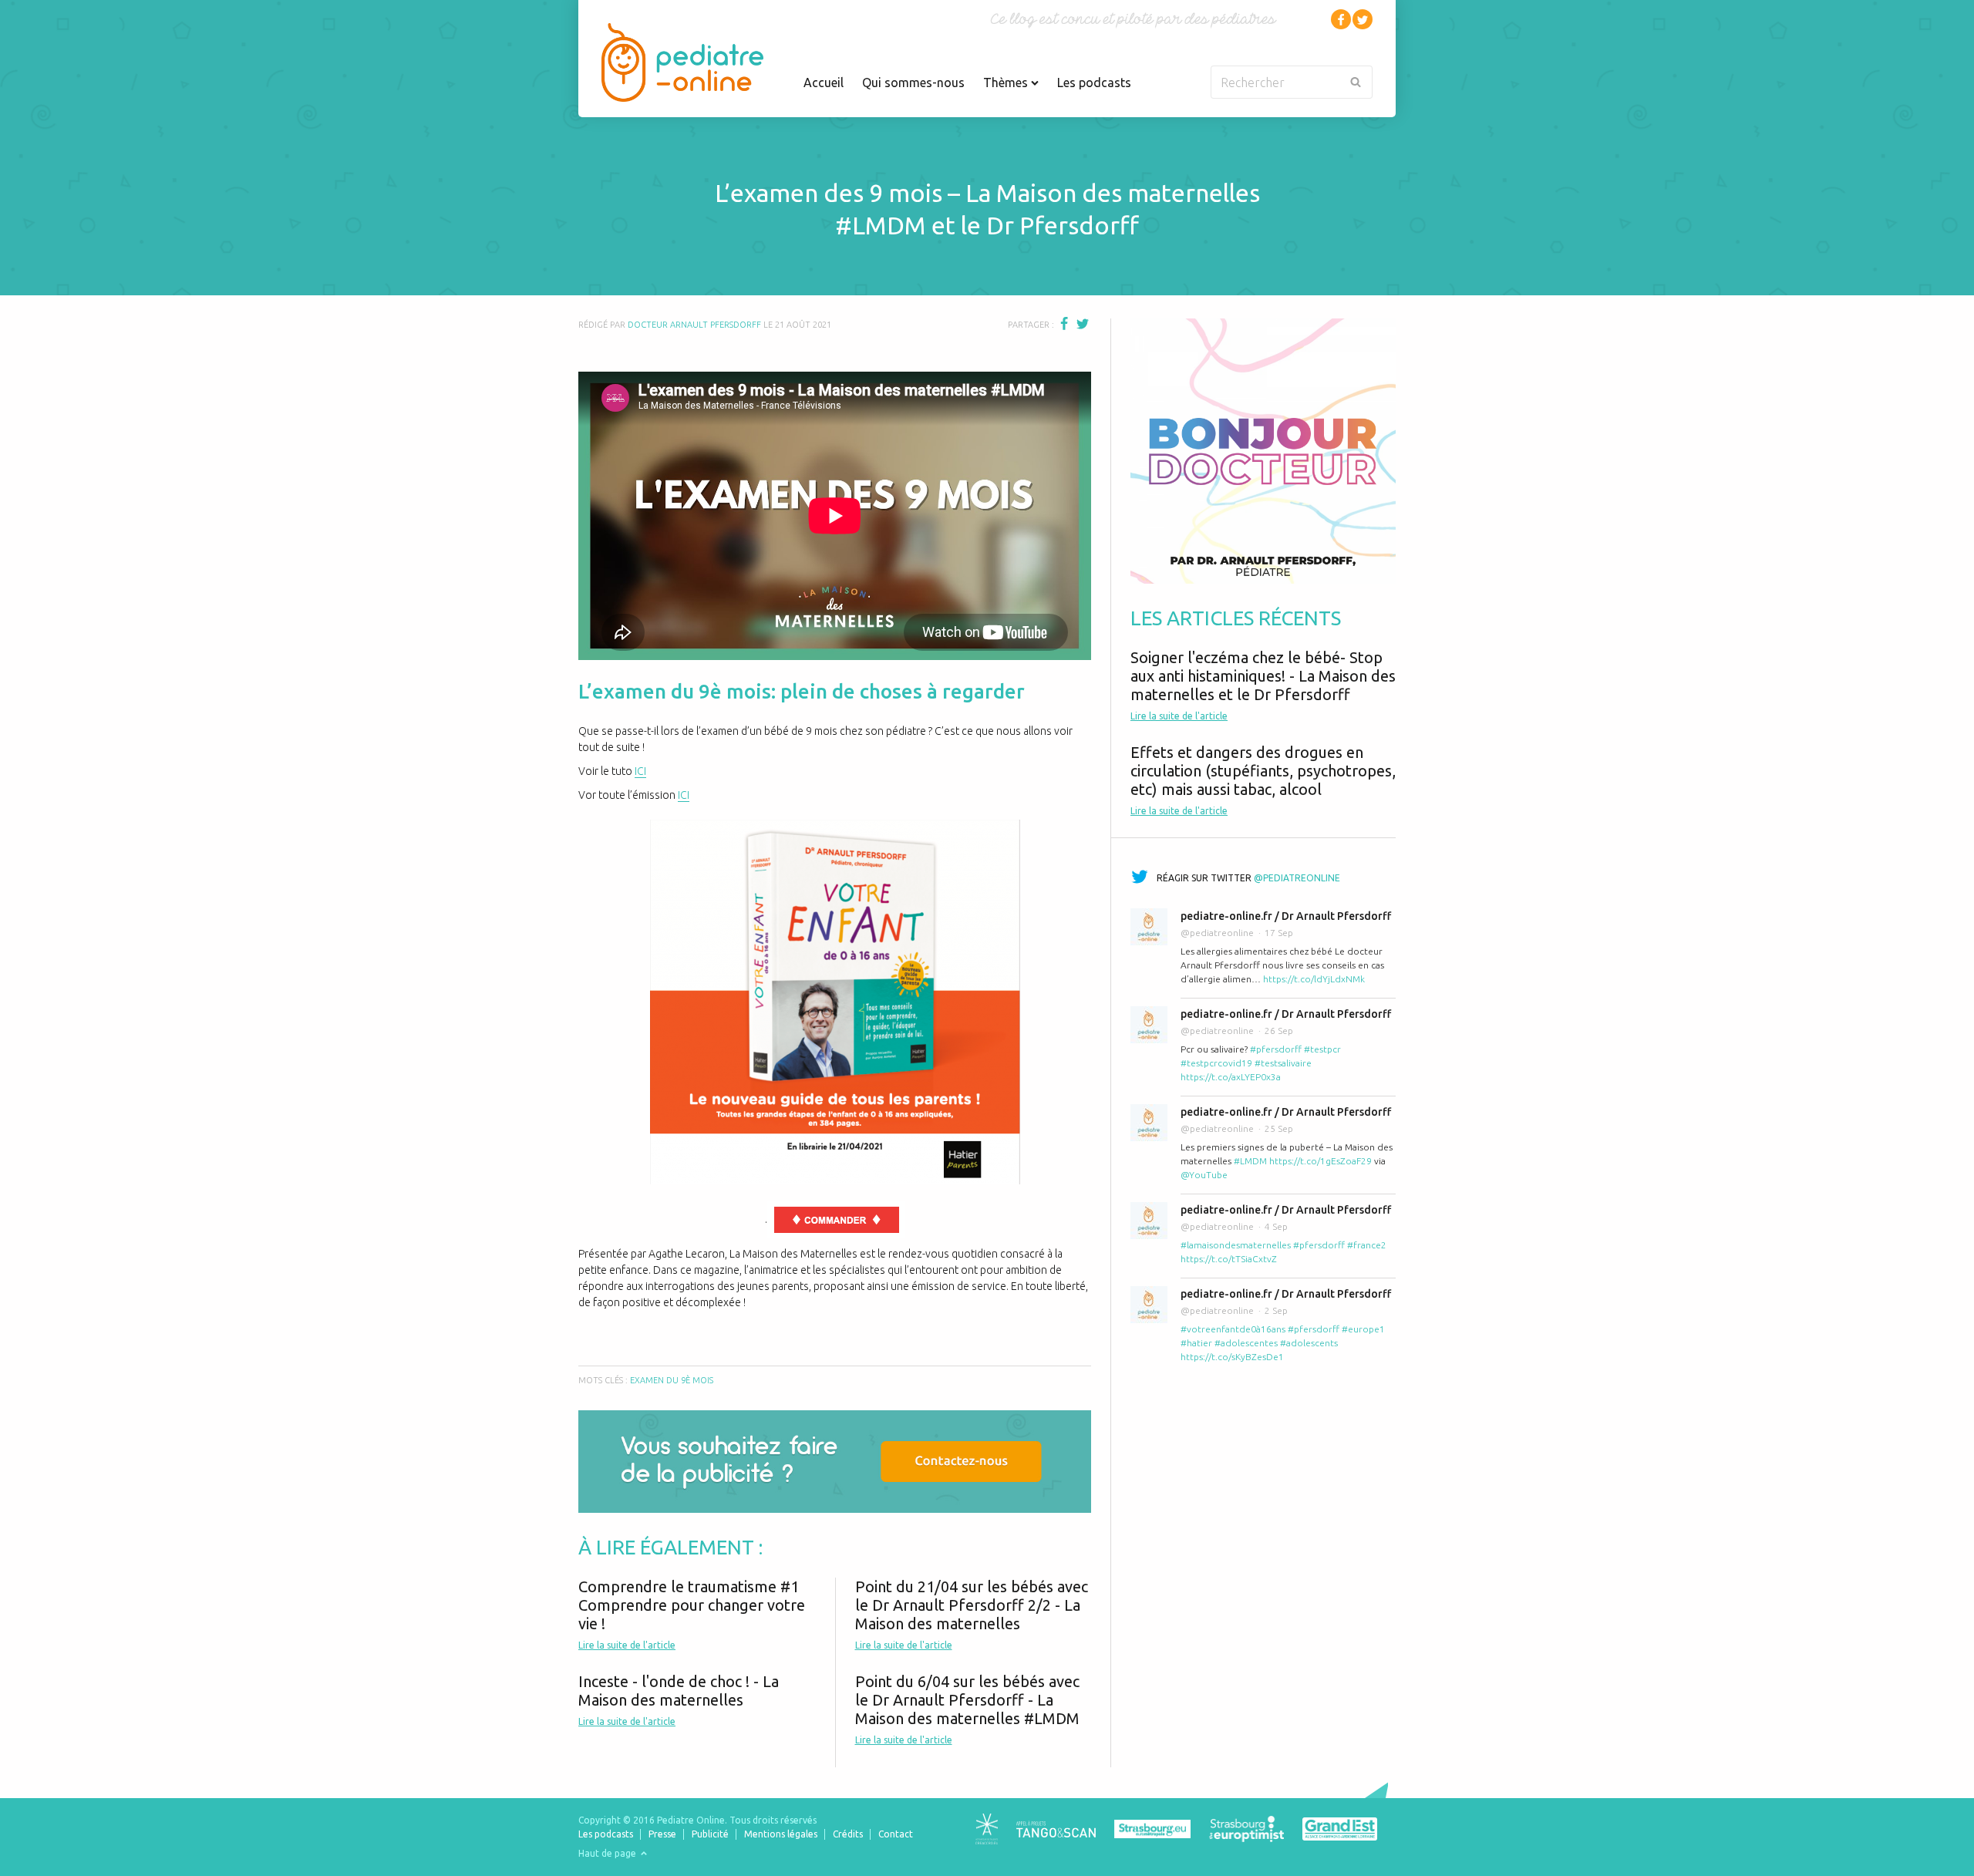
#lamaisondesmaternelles (1236, 1245)
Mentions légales (781, 1834)
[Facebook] (1341, 19)
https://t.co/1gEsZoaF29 (1320, 1161)
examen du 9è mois (672, 1380)
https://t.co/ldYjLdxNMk (1314, 979)
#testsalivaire (1283, 1063)
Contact (896, 1834)
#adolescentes (1246, 1343)
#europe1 (1363, 1329)
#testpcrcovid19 (1216, 1063)
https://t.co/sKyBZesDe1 (1232, 1357)
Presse (662, 1834)
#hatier (1196, 1343)
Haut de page (608, 1853)
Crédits (848, 1834)
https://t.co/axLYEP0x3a (1231, 1077)
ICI (640, 771)
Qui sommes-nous (913, 83)
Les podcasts (1094, 83)
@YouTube (1204, 1175)
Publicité (710, 1834)
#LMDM (1250, 1161)
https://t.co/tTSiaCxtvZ (1229, 1259)
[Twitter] (1363, 19)
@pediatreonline (1297, 878)
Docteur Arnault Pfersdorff (694, 325)
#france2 (1367, 1245)
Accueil (824, 83)
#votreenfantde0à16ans (1233, 1329)
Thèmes (1007, 83)
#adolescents (1309, 1343)
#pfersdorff (1276, 1049)
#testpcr (1322, 1049)
